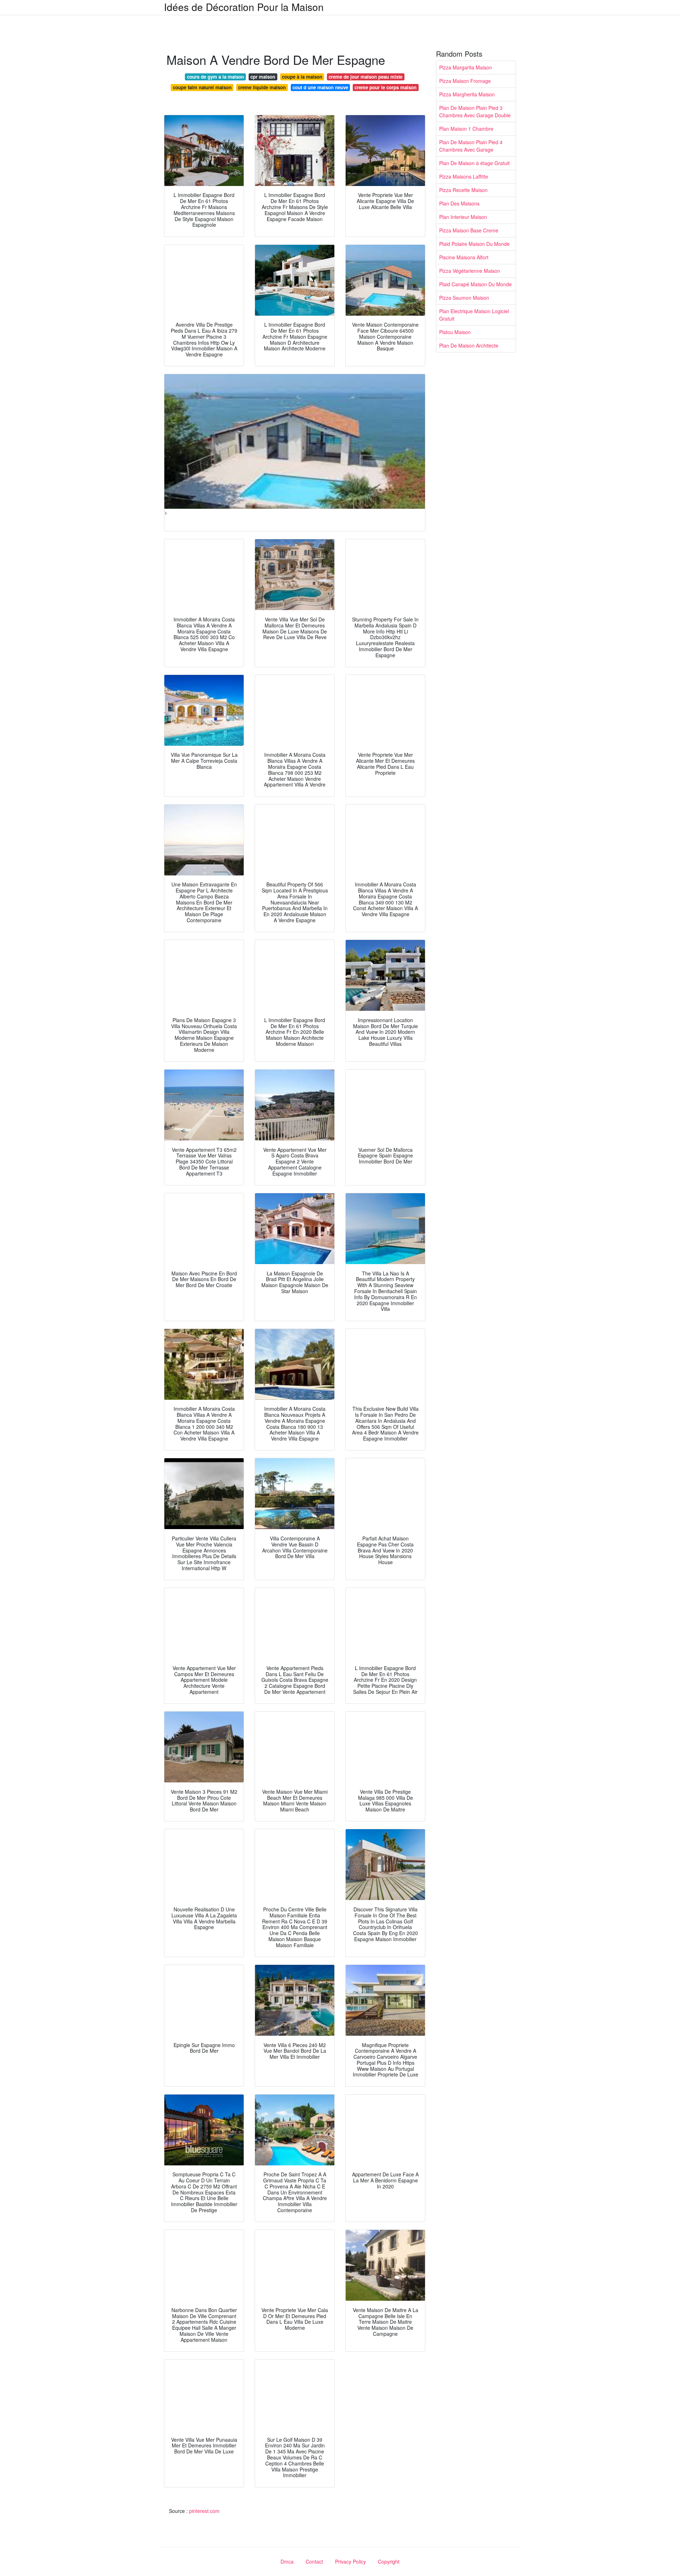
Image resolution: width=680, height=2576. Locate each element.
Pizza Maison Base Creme (469, 230)
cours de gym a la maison (216, 77)
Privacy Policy (350, 2561)
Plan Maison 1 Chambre (466, 129)
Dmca (287, 2561)
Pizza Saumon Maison (464, 298)
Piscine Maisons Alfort (464, 257)
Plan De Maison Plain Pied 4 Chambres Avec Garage (471, 146)
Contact (314, 2561)
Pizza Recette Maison (463, 190)
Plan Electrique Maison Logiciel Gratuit (474, 315)
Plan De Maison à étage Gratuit (474, 163)
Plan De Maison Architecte (469, 345)
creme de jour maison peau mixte (365, 77)
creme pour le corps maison (386, 87)
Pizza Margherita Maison (467, 94)
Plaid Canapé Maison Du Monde (475, 284)
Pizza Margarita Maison (466, 67)
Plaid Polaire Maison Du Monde (474, 244)
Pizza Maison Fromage (465, 81)
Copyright (389, 2561)
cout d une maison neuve (320, 87)
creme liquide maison (262, 87)
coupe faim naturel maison (202, 87)
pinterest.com (204, 2511)
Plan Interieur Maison (463, 217)
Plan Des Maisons (459, 203)
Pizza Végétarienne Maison (470, 271)
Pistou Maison (455, 332)
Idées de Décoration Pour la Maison (244, 7)
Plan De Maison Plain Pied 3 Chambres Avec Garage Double (475, 111)
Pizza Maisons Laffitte (464, 176)
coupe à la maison (302, 77)
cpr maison (263, 77)
